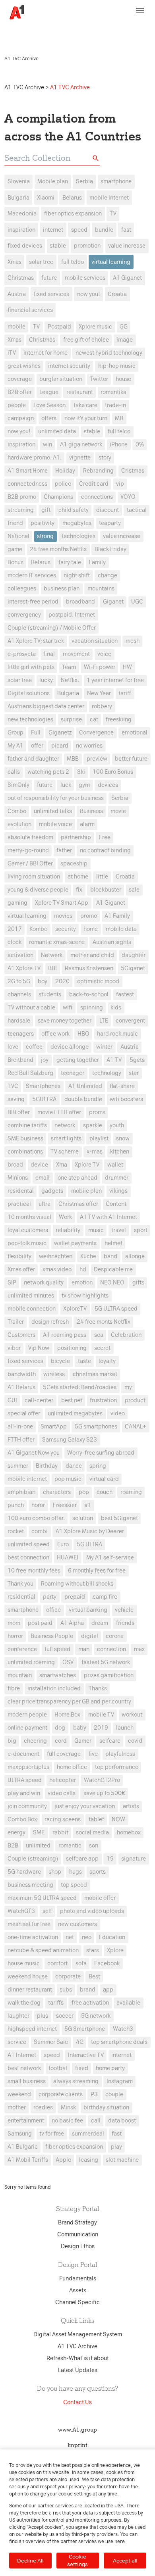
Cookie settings (77, 2560)
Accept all (125, 2561)
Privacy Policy (24, 34)
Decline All (30, 2561)
